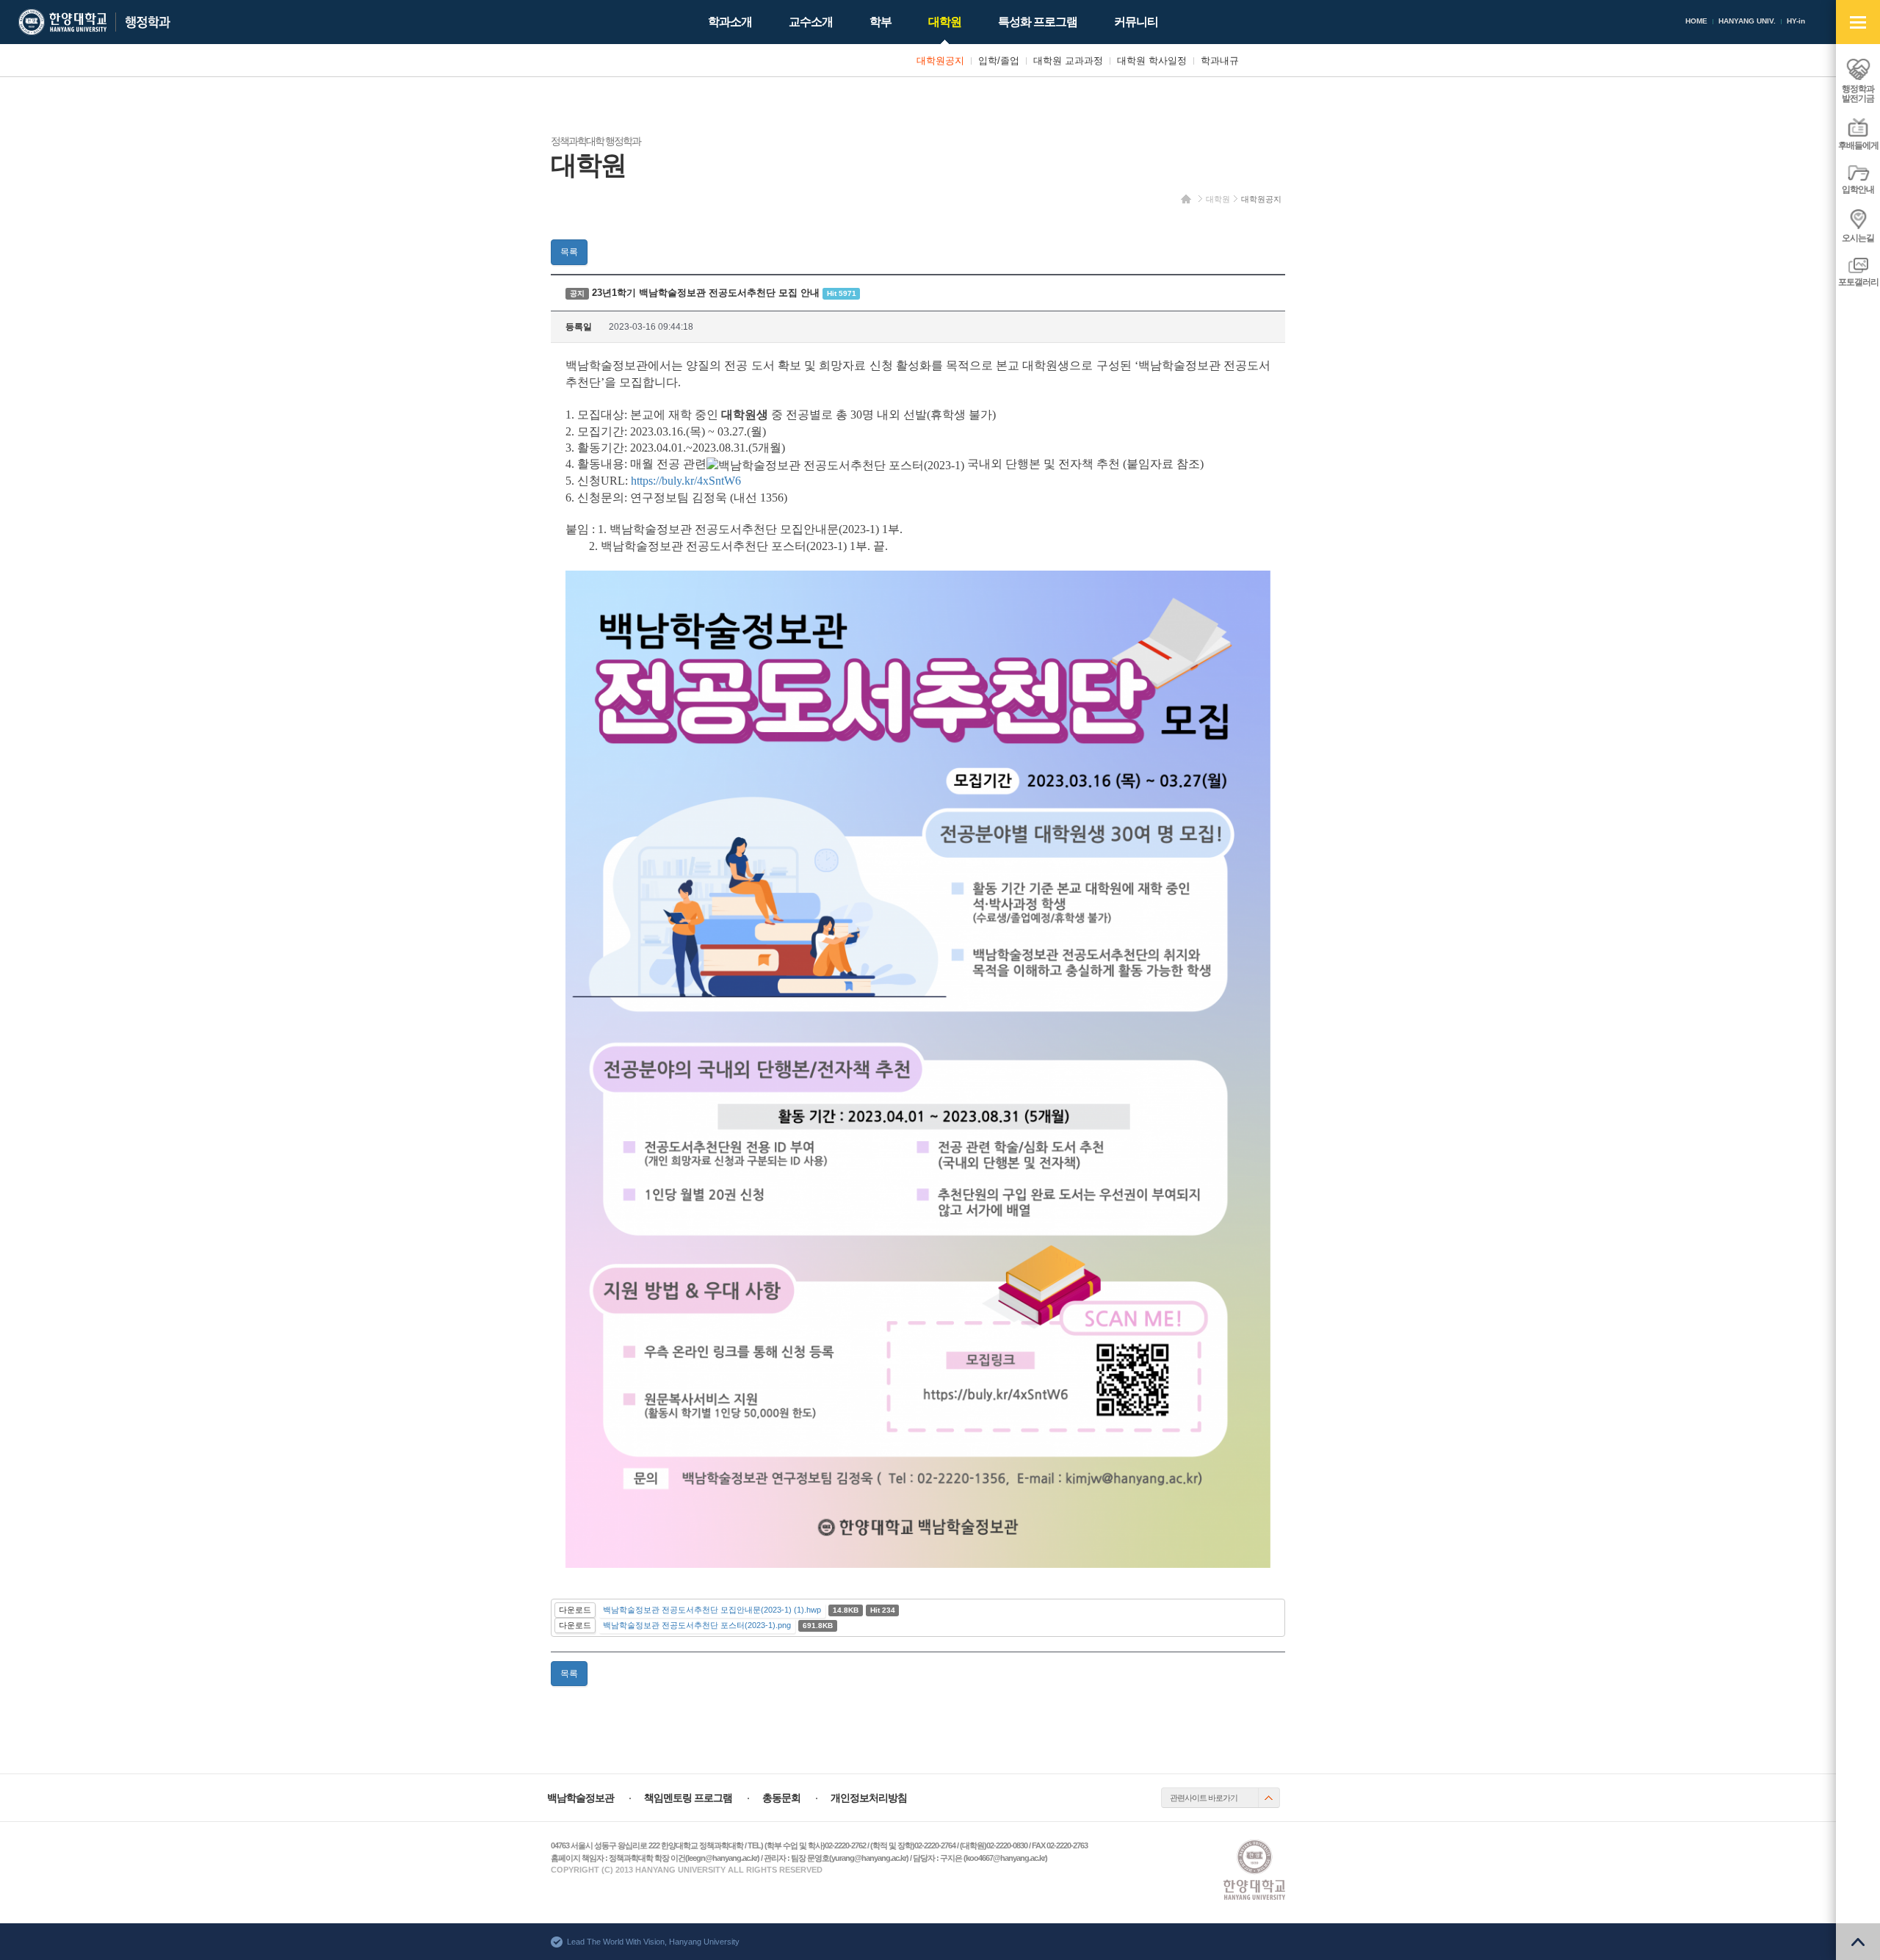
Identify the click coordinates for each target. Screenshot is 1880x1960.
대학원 (1218, 199)
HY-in (1796, 21)
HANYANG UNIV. (1747, 21)
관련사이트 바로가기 (1204, 1798)
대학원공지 (1261, 199)
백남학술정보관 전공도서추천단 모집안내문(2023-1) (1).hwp (712, 1610)
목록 (569, 252)
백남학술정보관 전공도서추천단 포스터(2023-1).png (697, 1625)
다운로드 (575, 1610)
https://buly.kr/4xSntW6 (686, 481)
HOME (1696, 21)
